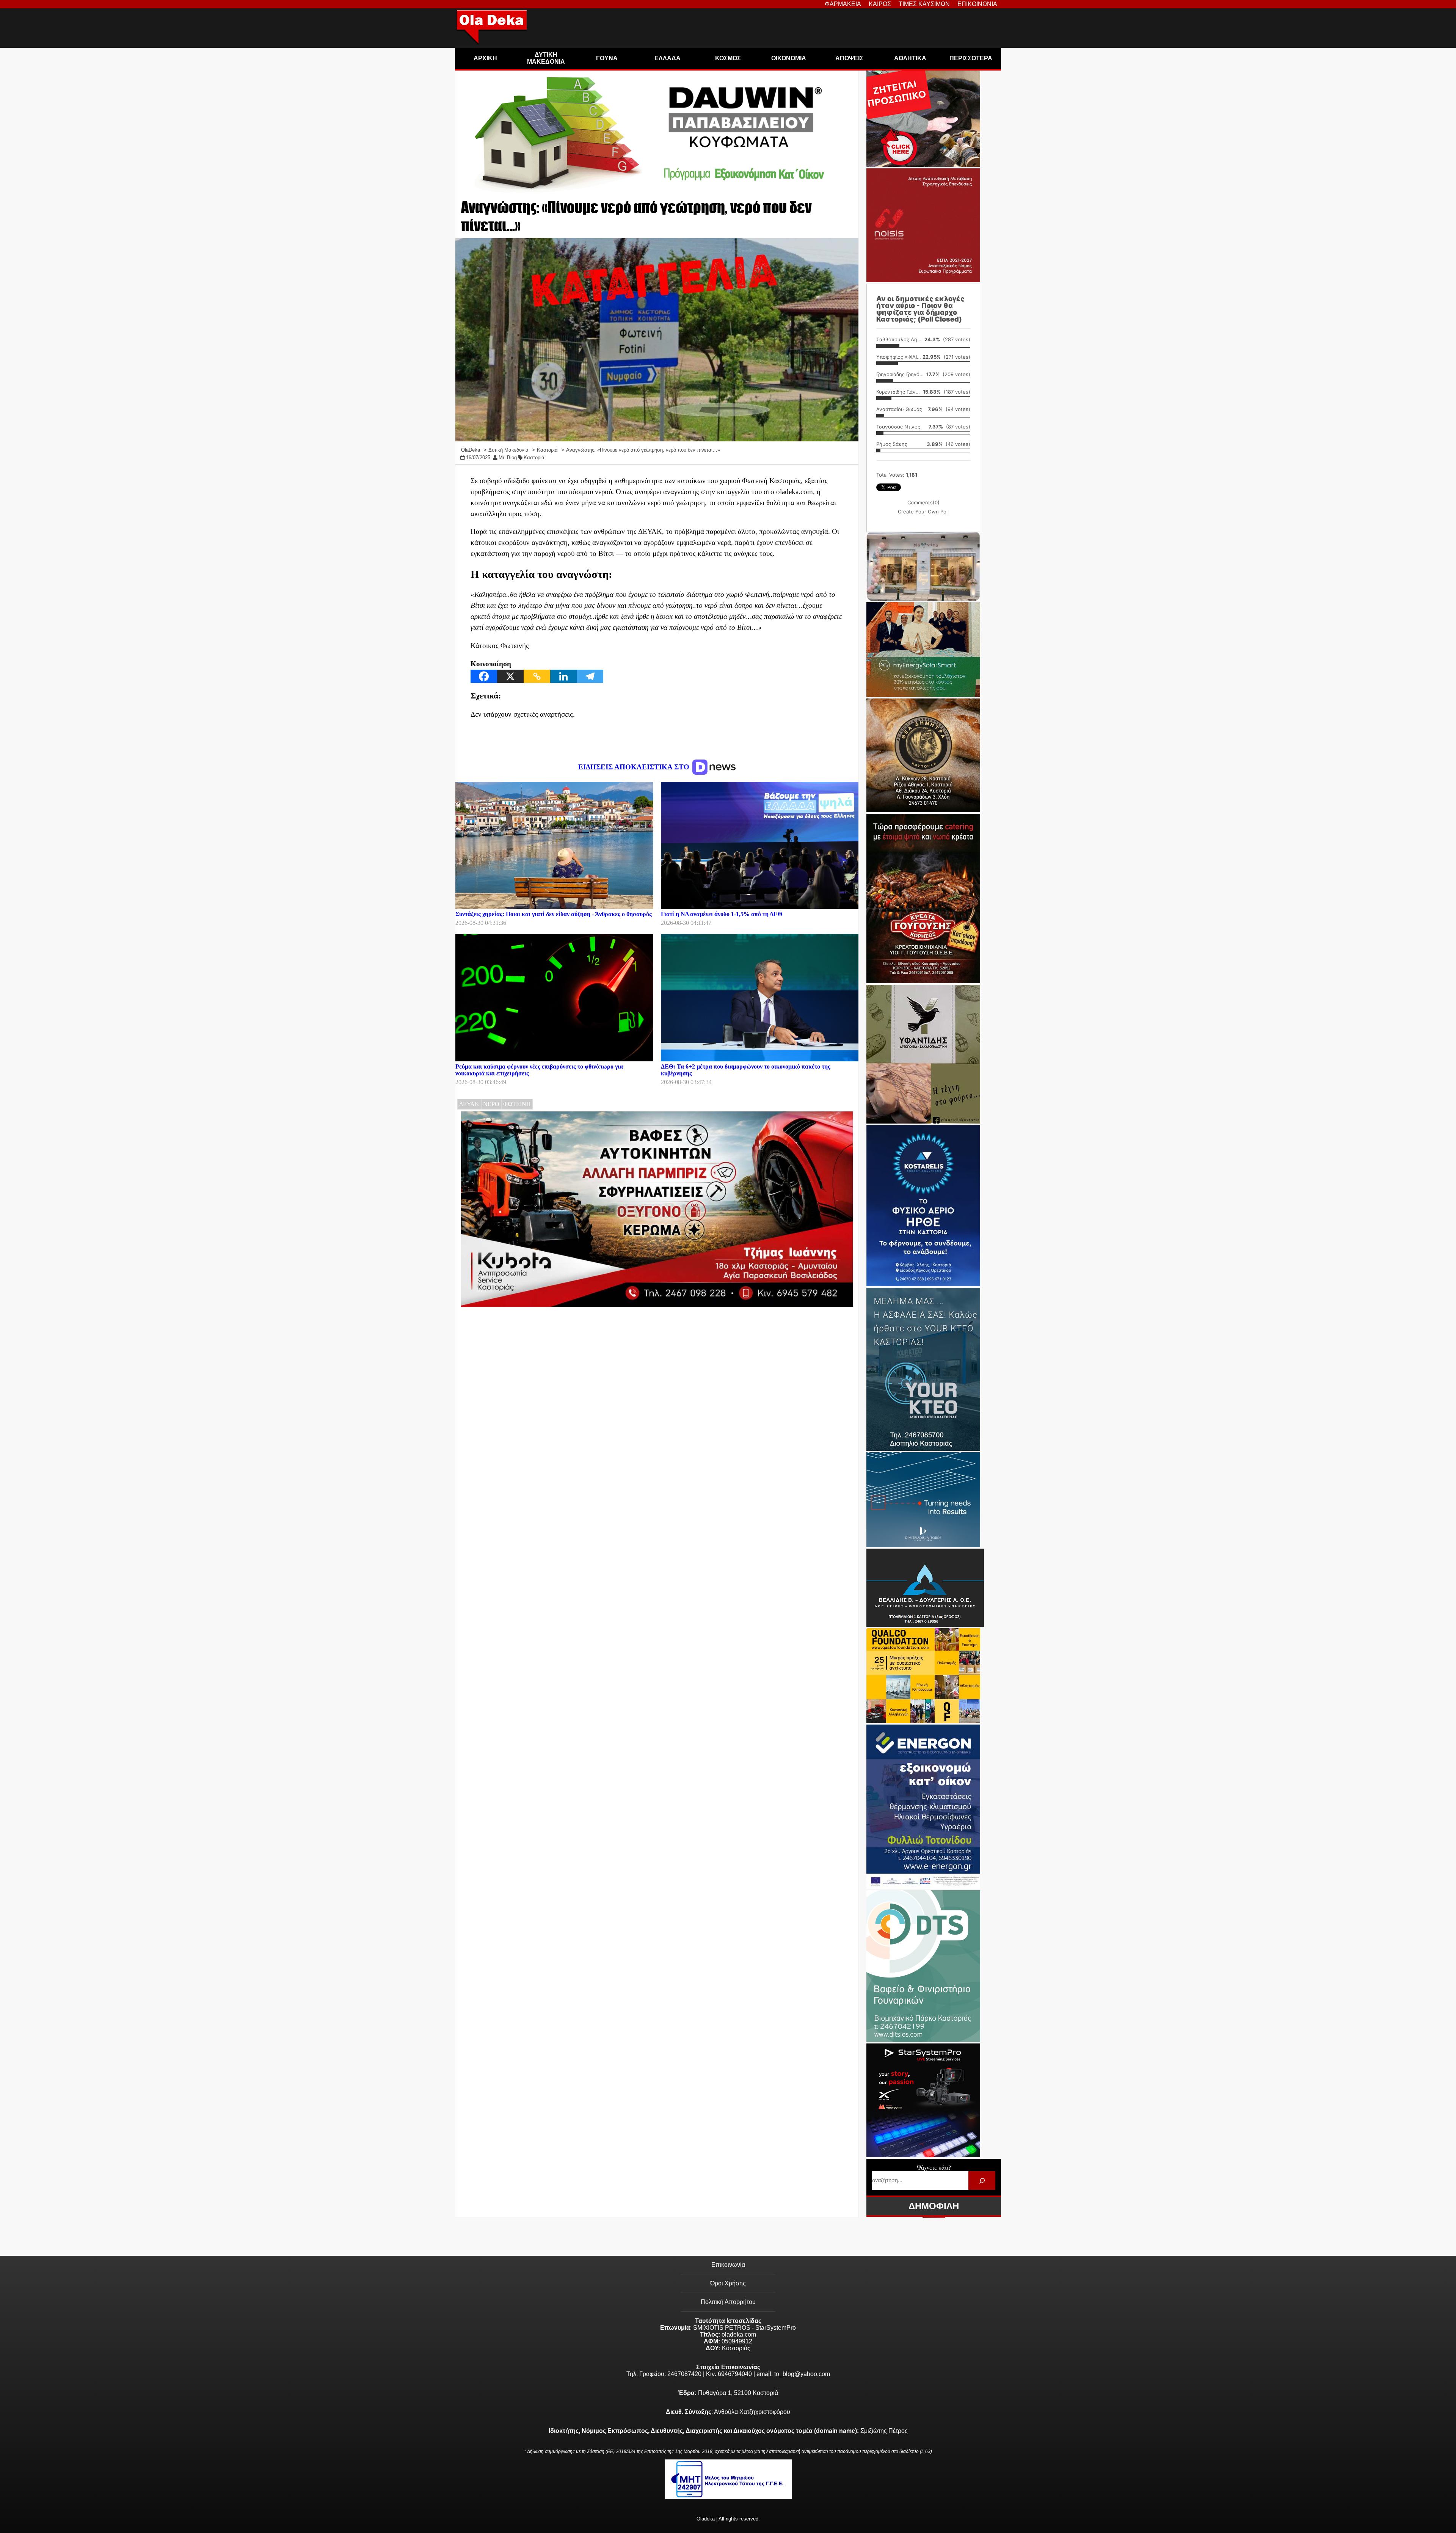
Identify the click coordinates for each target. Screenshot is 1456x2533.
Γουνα (607, 58)
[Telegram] (590, 676)
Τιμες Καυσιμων (924, 4)
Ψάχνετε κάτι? (934, 2168)
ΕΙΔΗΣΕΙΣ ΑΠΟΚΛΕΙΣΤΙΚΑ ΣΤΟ (635, 767)
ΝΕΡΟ (491, 1104)
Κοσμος (728, 58)
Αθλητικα (910, 58)
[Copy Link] (537, 676)
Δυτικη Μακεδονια (546, 58)
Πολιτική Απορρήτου (728, 2302)
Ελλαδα (668, 58)
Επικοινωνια (977, 4)
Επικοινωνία (728, 2265)
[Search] (982, 2181)
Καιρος (880, 4)
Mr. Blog (508, 457)
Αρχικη (485, 58)
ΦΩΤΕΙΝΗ (517, 1104)
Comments (923, 502)
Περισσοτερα (971, 58)
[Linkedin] (563, 676)
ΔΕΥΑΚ (469, 1104)
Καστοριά (534, 457)
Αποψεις (849, 58)
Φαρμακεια (843, 4)
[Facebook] (484, 676)
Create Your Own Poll (923, 512)
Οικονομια (789, 58)
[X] (510, 676)
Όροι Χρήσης (728, 2283)
